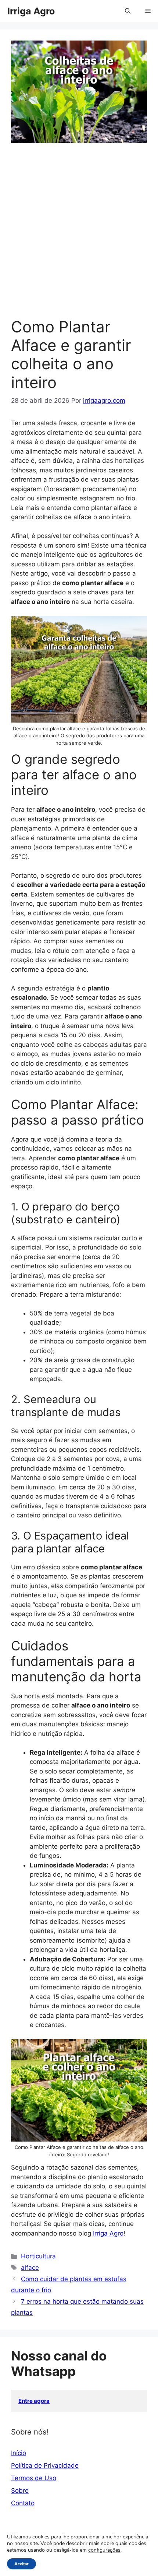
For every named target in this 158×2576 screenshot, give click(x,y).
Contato (23, 2503)
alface (30, 2268)
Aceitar (21, 2564)
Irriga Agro (31, 11)
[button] (128, 11)
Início (19, 2453)
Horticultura (38, 2256)
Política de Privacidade (45, 2465)
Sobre (20, 2491)
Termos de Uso (34, 2478)
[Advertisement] (79, 235)
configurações (104, 2550)
